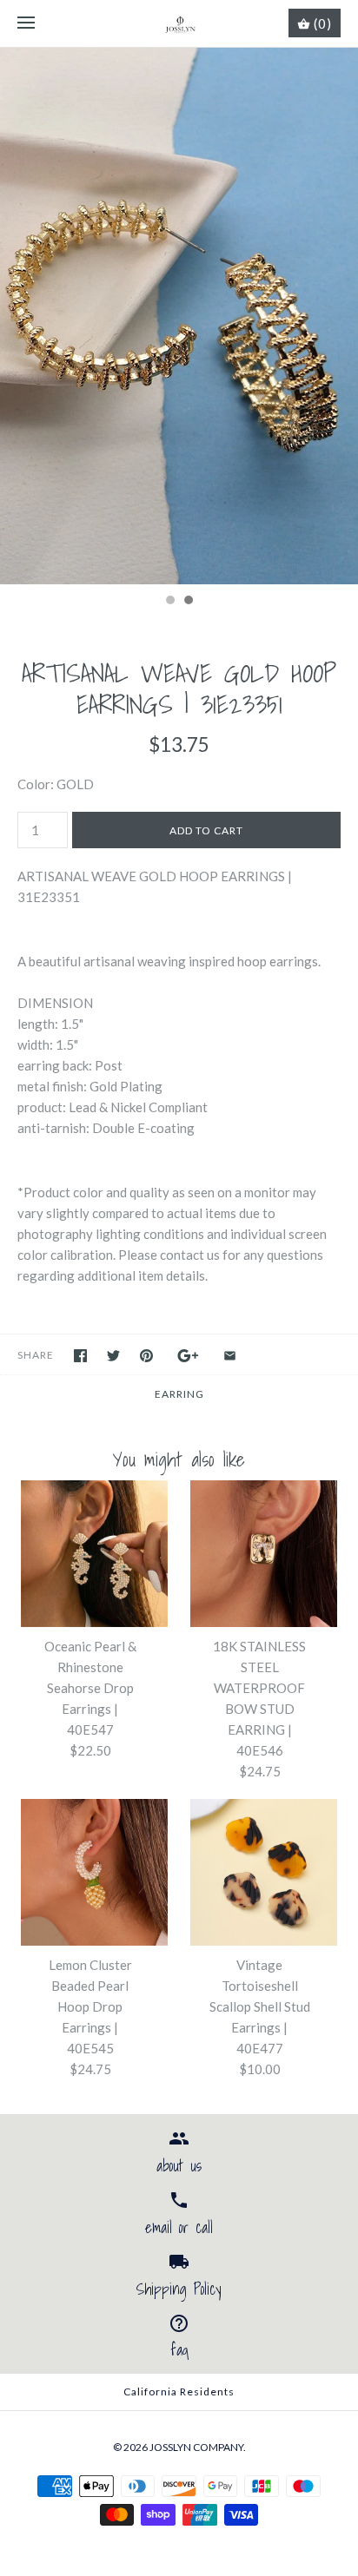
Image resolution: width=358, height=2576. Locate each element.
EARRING (179, 1394)
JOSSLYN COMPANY (196, 2447)
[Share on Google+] (188, 1356)
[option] (179, 316)
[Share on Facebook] (80, 1356)
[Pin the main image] (146, 1356)
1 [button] (169, 602)
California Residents (179, 2392)
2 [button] (188, 602)
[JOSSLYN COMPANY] (179, 23)
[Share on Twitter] (113, 1356)
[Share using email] (230, 1356)
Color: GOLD (56, 784)
